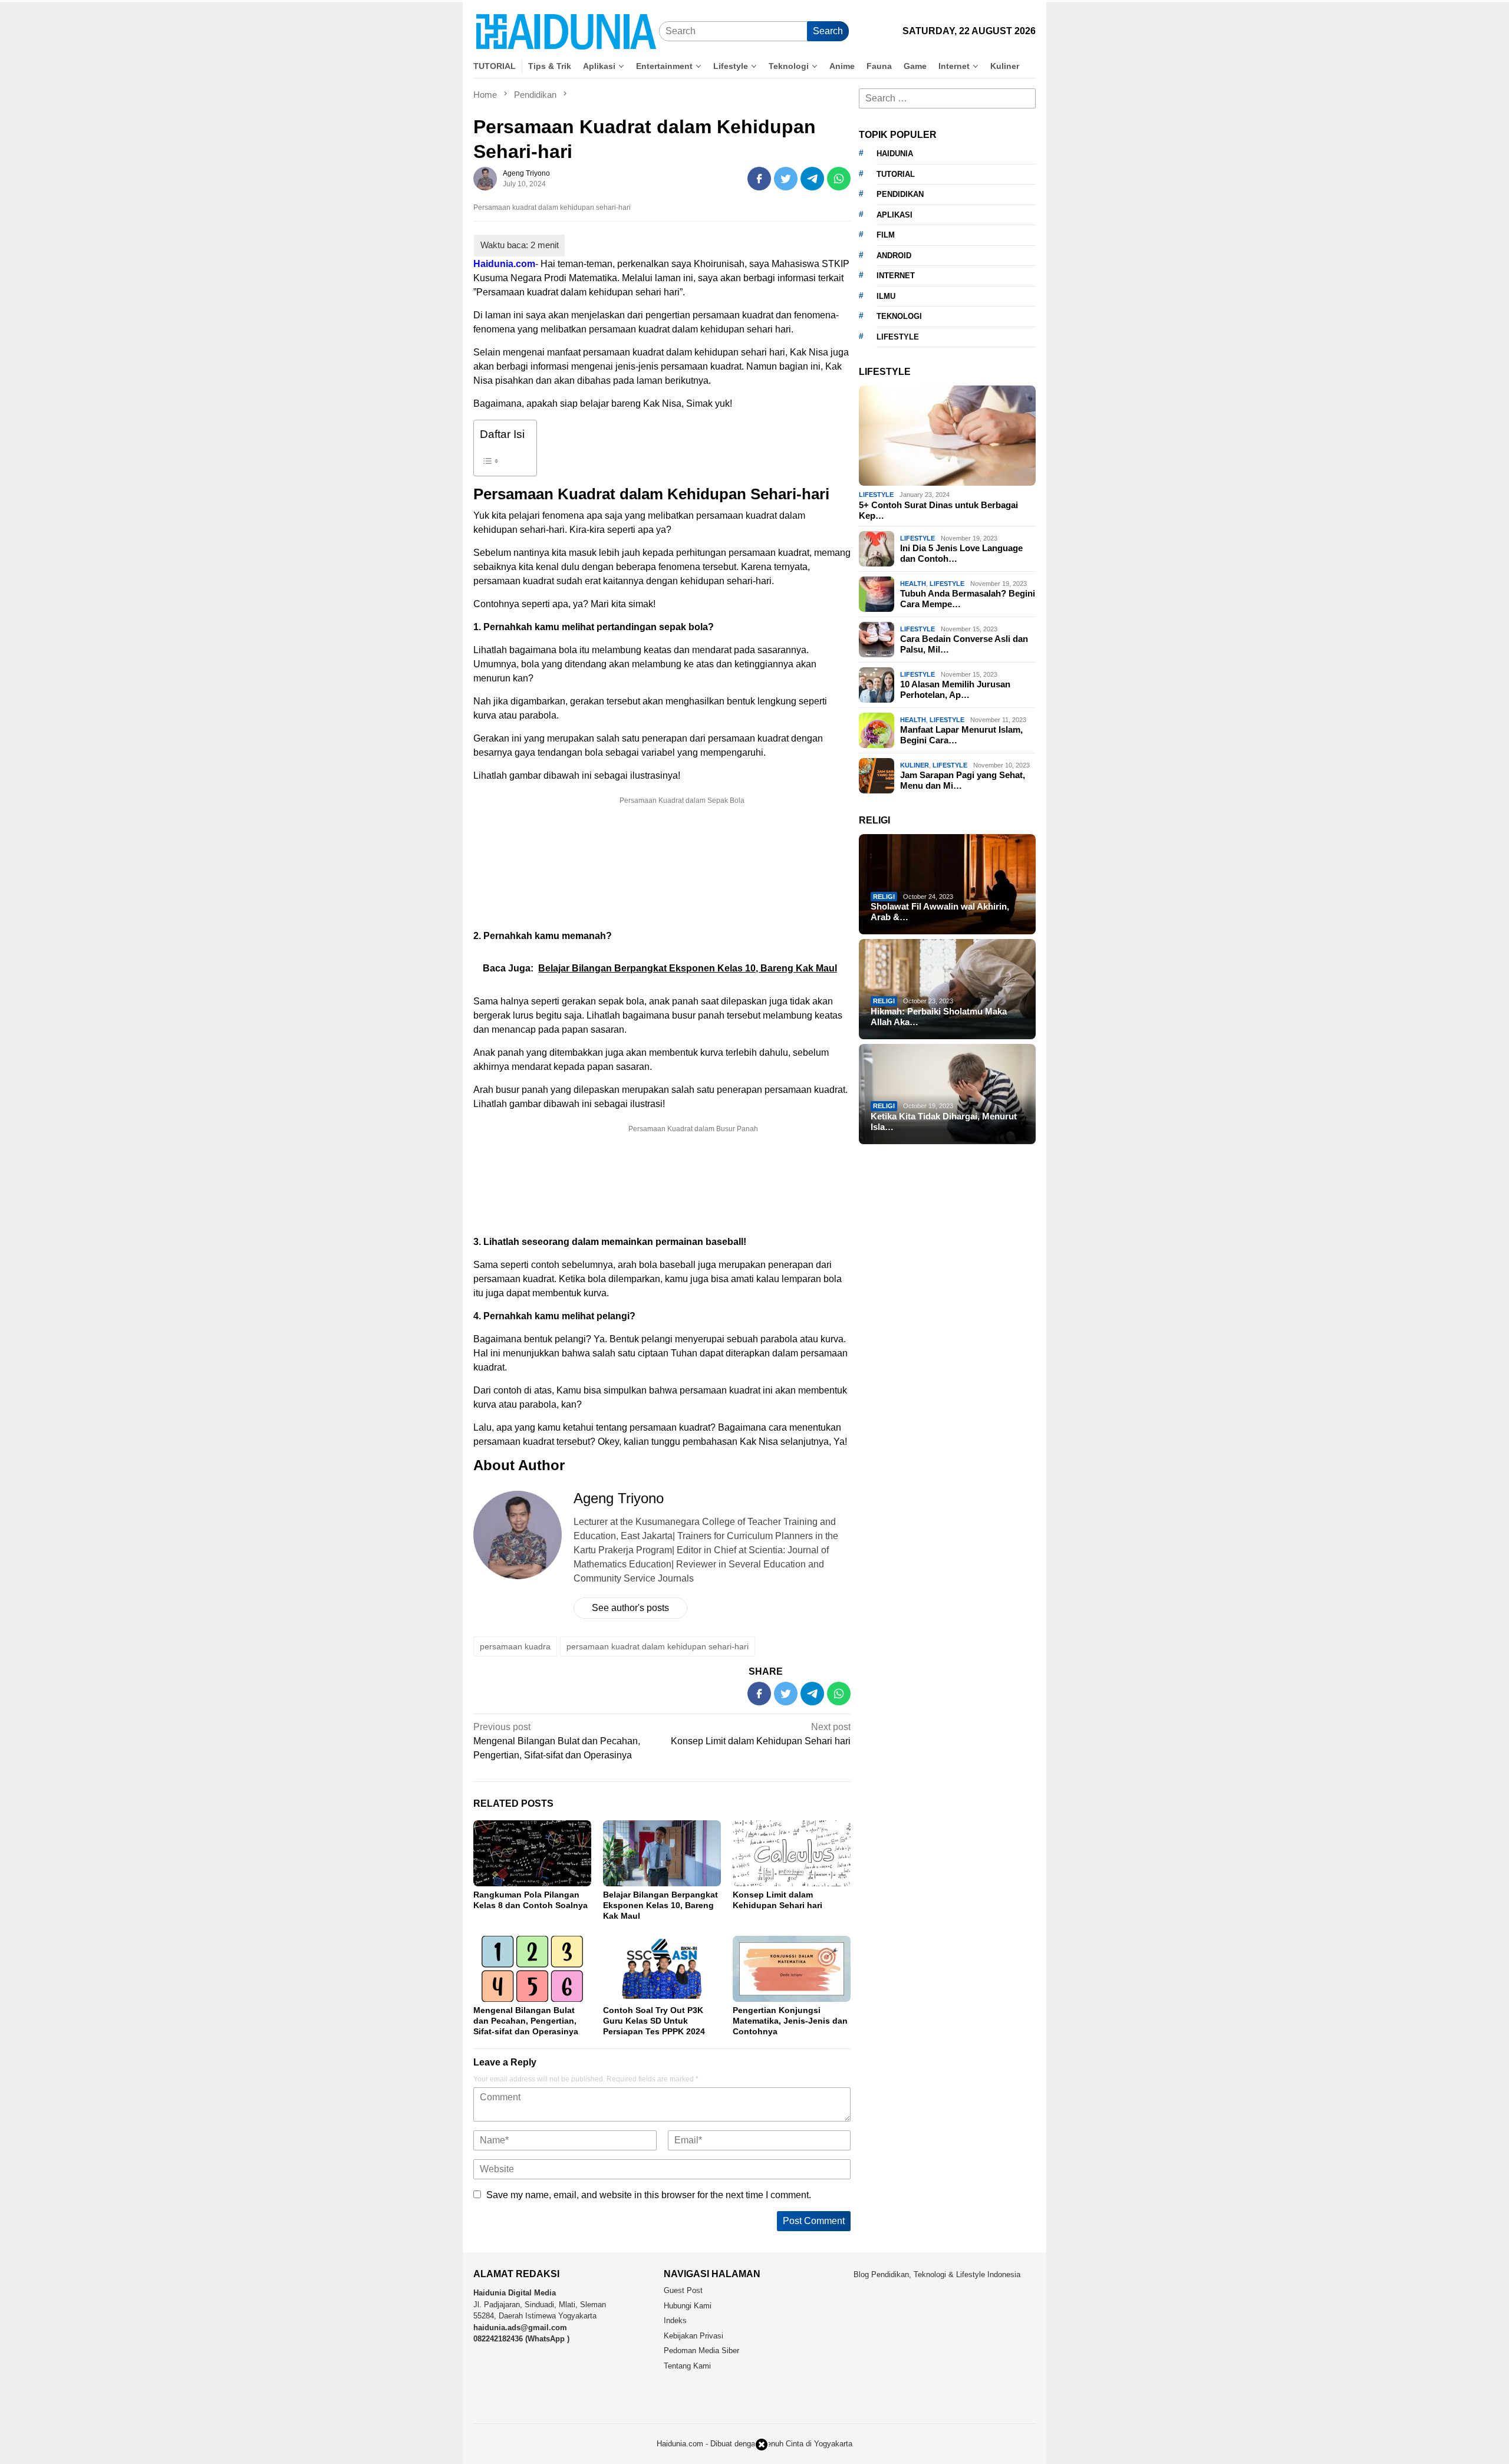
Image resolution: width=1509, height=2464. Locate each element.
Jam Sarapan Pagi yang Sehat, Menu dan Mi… (963, 780)
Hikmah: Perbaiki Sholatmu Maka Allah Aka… (939, 1017)
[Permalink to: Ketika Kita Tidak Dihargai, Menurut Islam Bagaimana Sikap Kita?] (947, 1094)
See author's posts (630, 1608)
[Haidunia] (566, 31)
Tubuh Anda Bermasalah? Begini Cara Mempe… (968, 599)
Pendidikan (900, 194)
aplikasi (894, 215)
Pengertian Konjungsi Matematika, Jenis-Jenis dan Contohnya (790, 2021)
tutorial (896, 174)
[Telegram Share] (812, 179)
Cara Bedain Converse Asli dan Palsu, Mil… (964, 644)
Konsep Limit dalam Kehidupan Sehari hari (761, 1734)
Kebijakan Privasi (693, 2336)
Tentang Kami (687, 2366)
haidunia (895, 154)
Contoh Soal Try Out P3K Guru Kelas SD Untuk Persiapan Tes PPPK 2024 (654, 2021)
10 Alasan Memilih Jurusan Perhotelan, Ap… (955, 689)
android (894, 256)
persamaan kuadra (515, 1646)
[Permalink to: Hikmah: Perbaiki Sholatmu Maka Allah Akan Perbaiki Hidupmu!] (947, 989)
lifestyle (898, 337)
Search (828, 31)
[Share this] (759, 179)
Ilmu (886, 296)
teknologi (899, 316)
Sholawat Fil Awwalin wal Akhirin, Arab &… (940, 912)
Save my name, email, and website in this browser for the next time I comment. (649, 2195)
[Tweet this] (786, 179)
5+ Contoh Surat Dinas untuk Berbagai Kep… (938, 510)
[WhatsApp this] (839, 179)
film (886, 235)
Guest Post (683, 2290)
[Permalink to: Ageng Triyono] (485, 178)
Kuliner (915, 765)
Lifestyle (876, 495)
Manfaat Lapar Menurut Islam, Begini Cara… (961, 735)
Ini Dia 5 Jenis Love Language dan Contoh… (961, 553)
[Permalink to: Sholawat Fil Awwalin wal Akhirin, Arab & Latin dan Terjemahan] (947, 884)
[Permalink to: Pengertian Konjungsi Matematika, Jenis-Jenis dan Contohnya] (792, 1969)
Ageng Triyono (619, 1498)
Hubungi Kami (688, 2306)
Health (913, 583)
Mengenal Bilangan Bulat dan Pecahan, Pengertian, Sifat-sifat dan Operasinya (557, 1741)
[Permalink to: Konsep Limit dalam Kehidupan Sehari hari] (792, 1853)
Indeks (675, 2320)
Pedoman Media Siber (701, 2351)
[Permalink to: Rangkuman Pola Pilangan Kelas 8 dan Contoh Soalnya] (532, 1853)
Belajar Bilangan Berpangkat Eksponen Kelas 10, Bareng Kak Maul (660, 1905)
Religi (884, 897)
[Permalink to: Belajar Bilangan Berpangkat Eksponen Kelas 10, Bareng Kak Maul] (662, 1853)
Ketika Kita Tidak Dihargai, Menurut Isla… (944, 1121)
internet (896, 276)
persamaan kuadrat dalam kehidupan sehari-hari (658, 1646)
